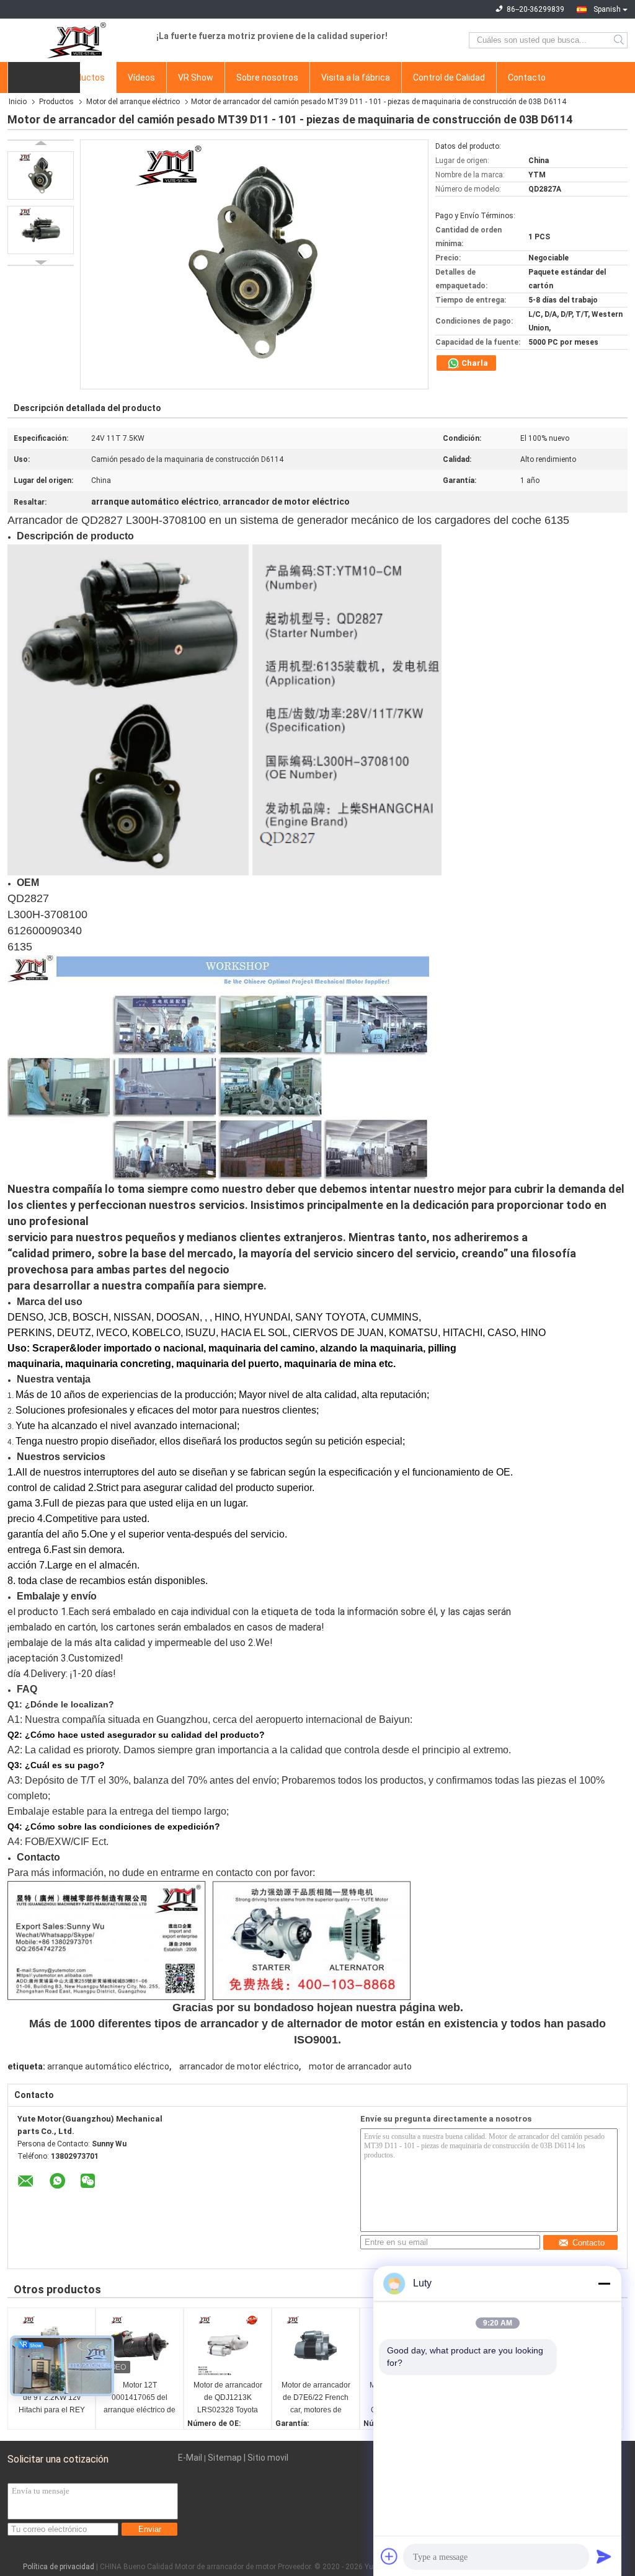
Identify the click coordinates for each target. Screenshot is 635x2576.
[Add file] (389, 2556)
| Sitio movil (266, 2458)
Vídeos (141, 77)
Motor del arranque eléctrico (133, 102)
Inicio (18, 102)
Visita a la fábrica (356, 77)
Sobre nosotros (267, 77)
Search (620, 40)
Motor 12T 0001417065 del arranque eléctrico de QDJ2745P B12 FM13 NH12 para (140, 2398)
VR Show (196, 77)
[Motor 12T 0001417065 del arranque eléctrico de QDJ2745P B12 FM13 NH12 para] (140, 2345)
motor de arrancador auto (360, 2066)
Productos (84, 77)
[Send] (604, 2556)
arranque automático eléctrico (108, 2066)
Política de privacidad (59, 2567)
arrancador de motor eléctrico (239, 2066)
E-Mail (190, 2458)
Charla (474, 363)
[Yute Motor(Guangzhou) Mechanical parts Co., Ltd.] (76, 40)
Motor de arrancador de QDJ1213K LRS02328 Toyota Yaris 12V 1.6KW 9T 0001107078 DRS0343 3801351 (228, 2398)
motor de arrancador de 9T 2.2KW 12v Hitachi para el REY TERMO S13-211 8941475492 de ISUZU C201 (52, 2398)
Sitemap (225, 2458)
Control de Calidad (449, 77)
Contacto (527, 77)
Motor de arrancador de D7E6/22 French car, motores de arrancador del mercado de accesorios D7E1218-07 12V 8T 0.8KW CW (316, 2398)
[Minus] (604, 2283)
